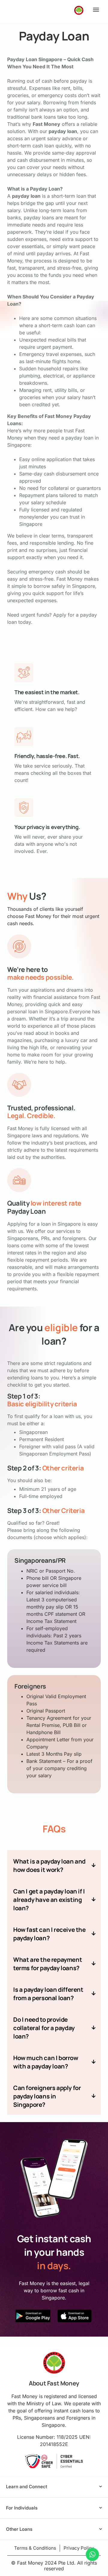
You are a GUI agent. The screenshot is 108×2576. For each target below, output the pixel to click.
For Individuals (22, 2508)
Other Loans (19, 2529)
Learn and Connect (27, 2487)
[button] (96, 9)
